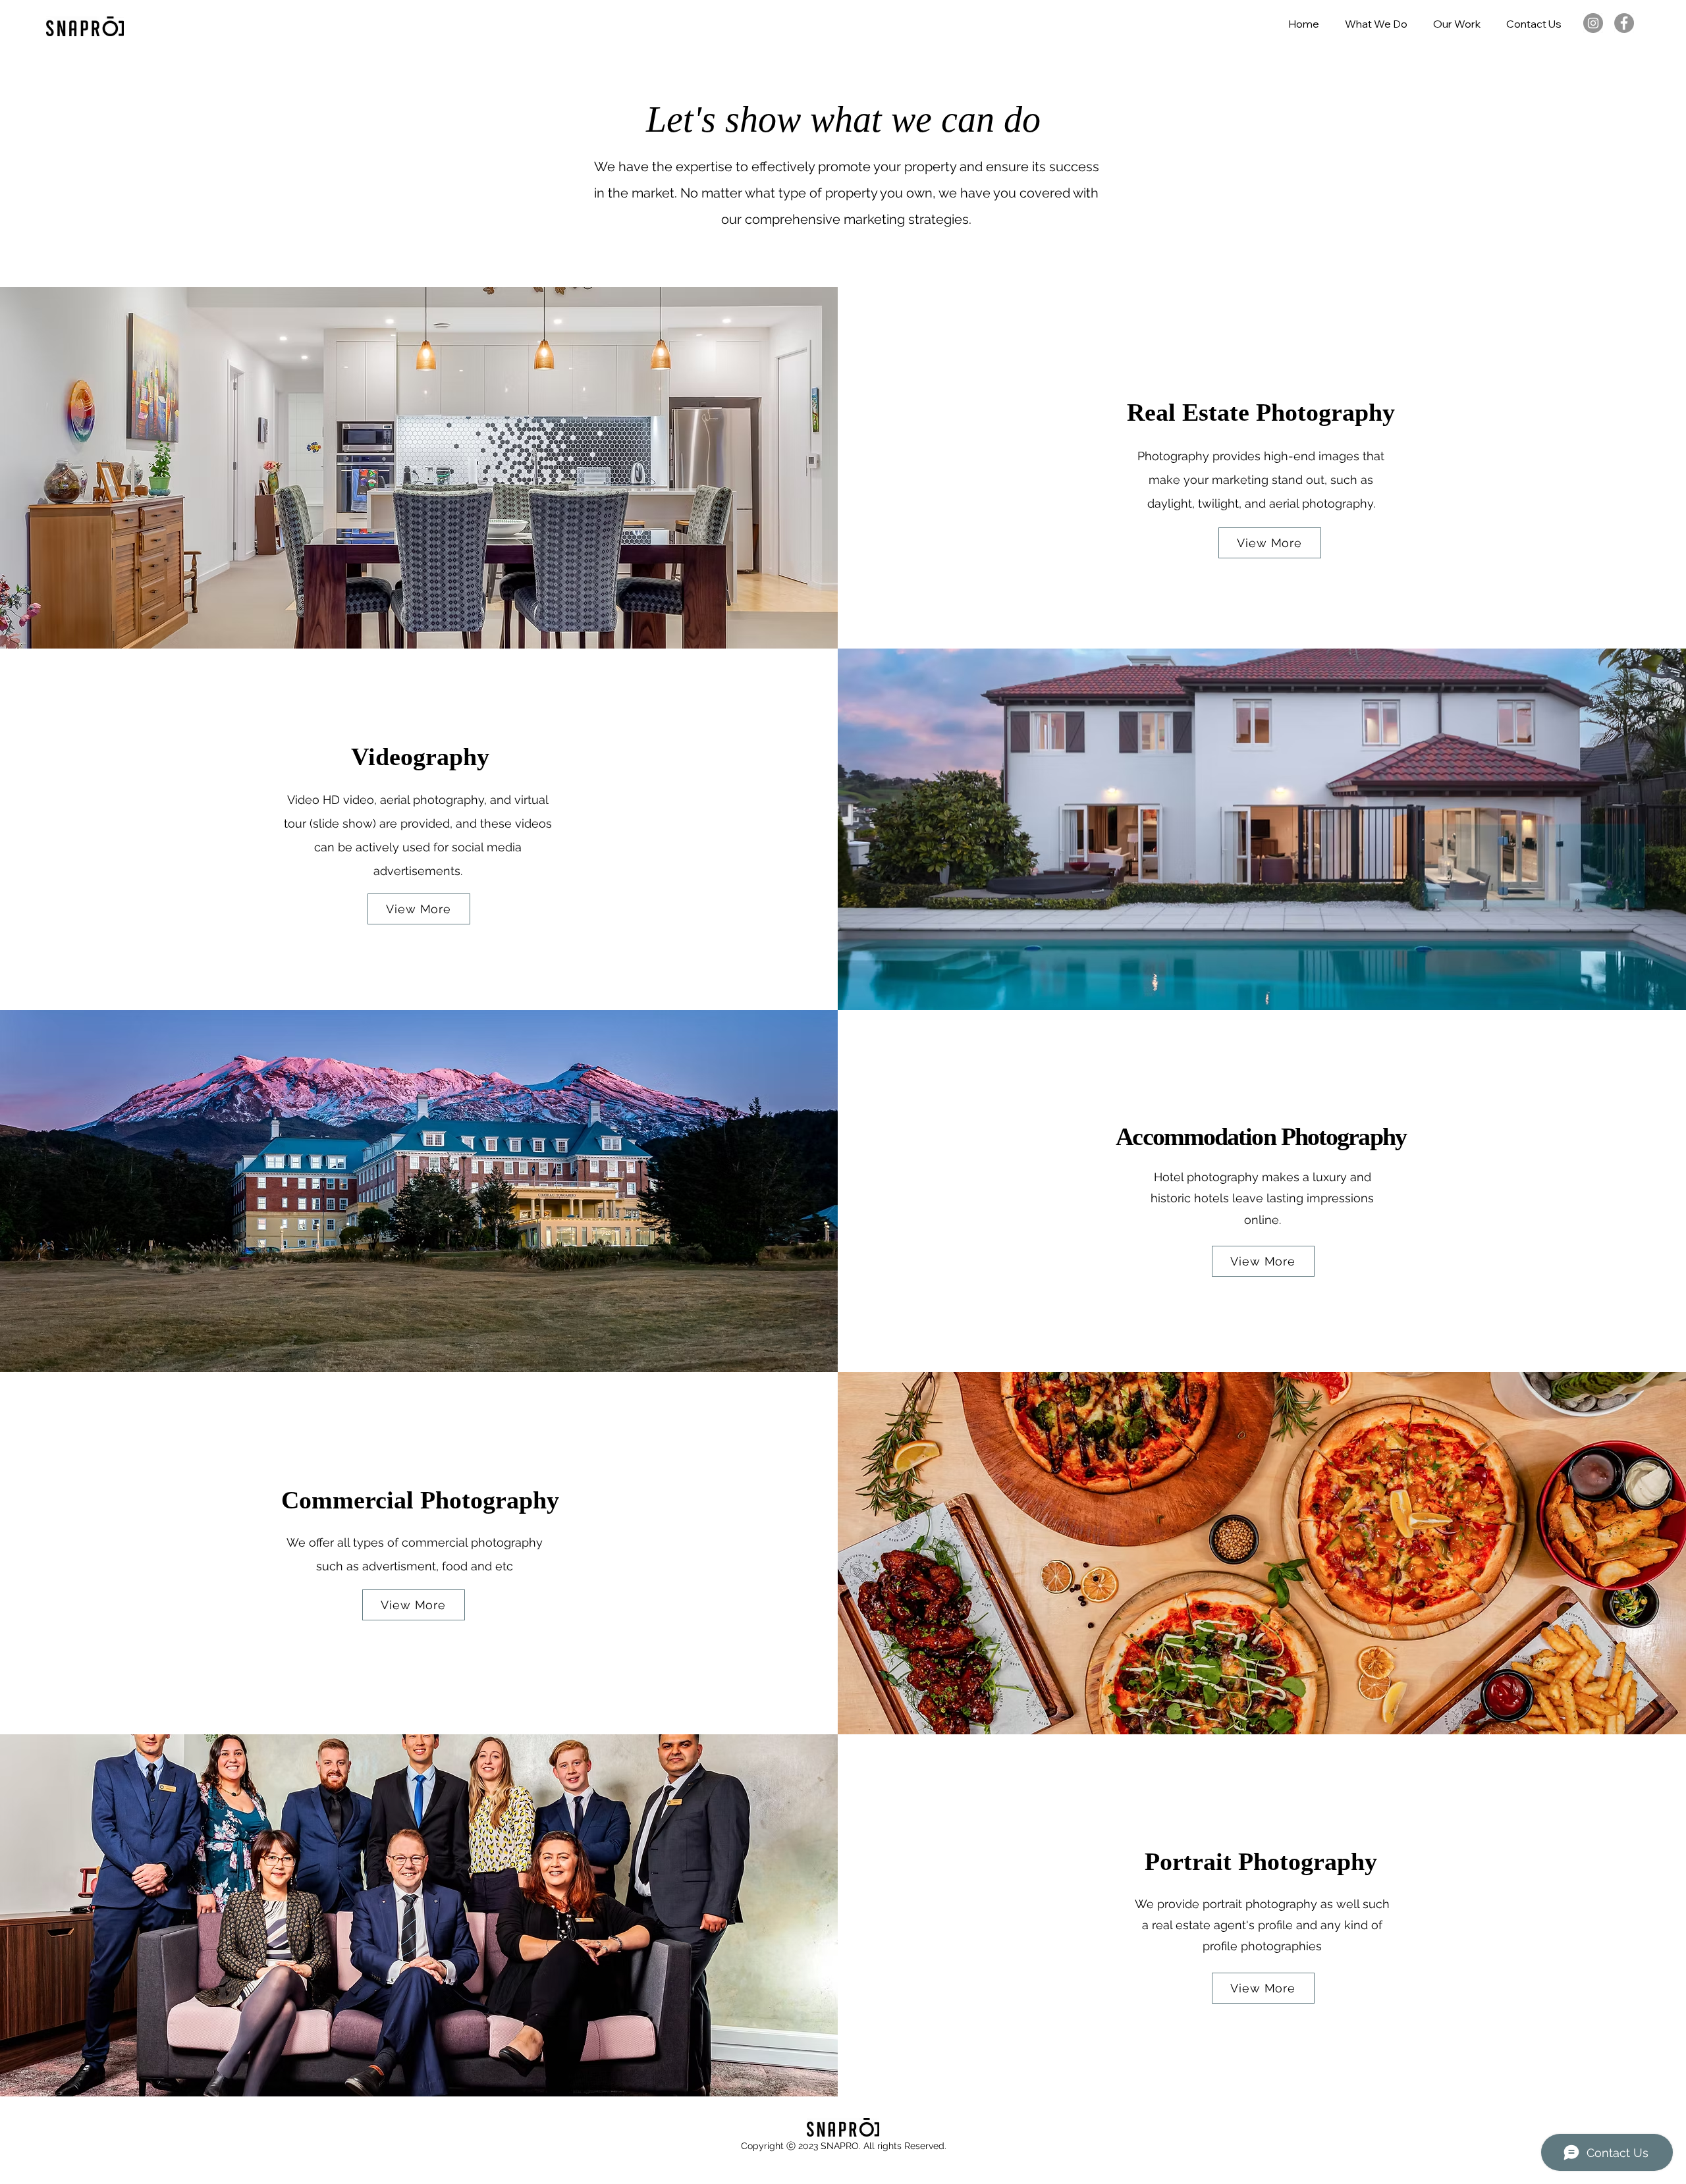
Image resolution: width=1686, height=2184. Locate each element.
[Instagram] (1593, 23)
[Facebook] (1624, 23)
